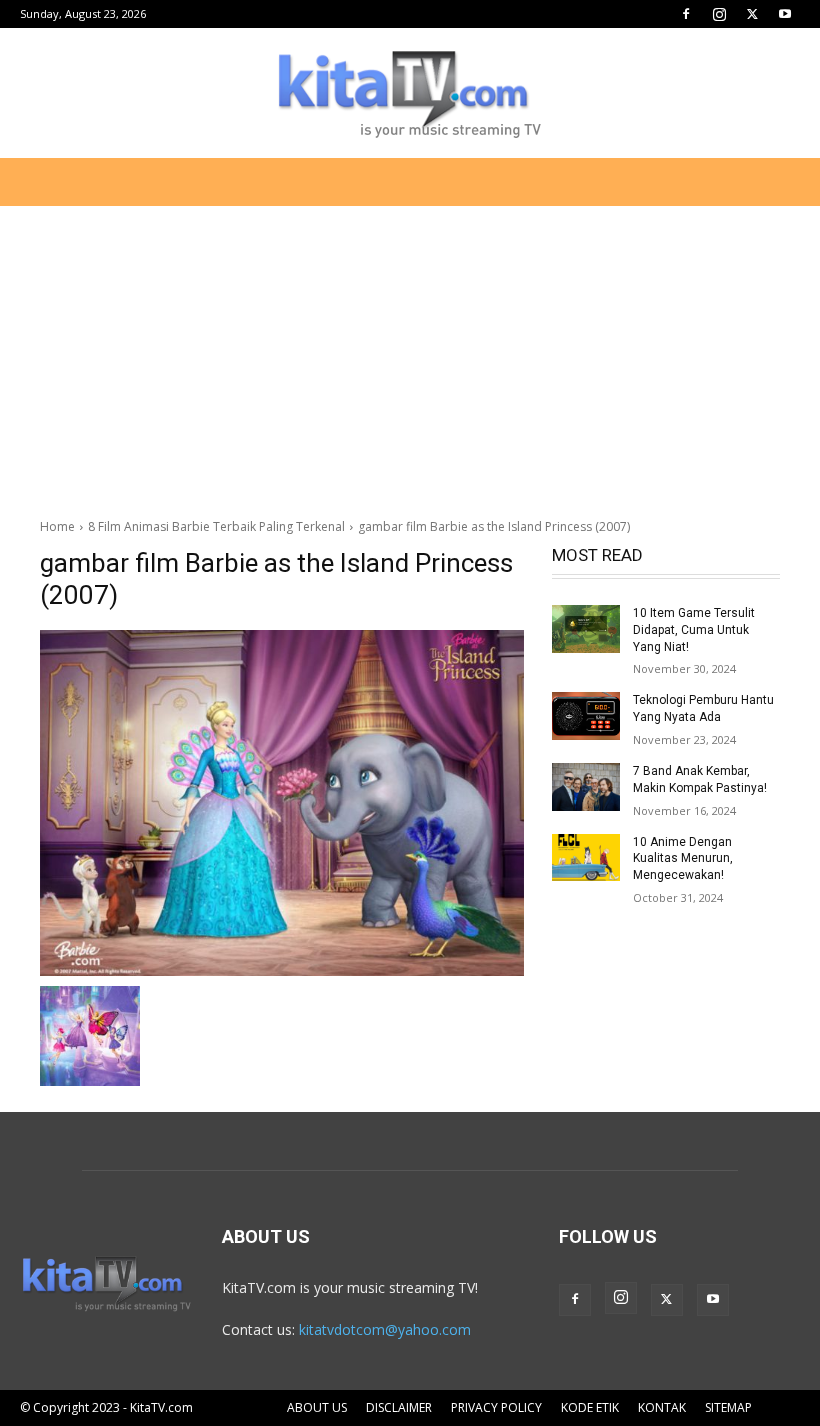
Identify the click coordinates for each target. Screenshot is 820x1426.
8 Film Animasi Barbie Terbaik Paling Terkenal (216, 526)
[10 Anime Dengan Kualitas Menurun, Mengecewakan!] (586, 858)
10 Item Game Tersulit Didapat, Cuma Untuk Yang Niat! (694, 630)
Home (57, 526)
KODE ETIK (590, 1407)
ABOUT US (317, 1407)
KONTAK (662, 1407)
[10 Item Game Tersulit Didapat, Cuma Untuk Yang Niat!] (586, 629)
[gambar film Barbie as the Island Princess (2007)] (282, 803)
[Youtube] (785, 14)
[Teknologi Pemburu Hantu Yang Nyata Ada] (586, 716)
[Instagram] (719, 14)
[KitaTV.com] (410, 94)
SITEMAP (728, 1407)
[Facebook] (686, 14)
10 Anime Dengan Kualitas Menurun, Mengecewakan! (683, 859)
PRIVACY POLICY (496, 1407)
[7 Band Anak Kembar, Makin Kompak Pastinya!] (586, 787)
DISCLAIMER (399, 1407)
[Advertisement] (410, 354)
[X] (752, 14)
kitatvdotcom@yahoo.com (385, 1329)
